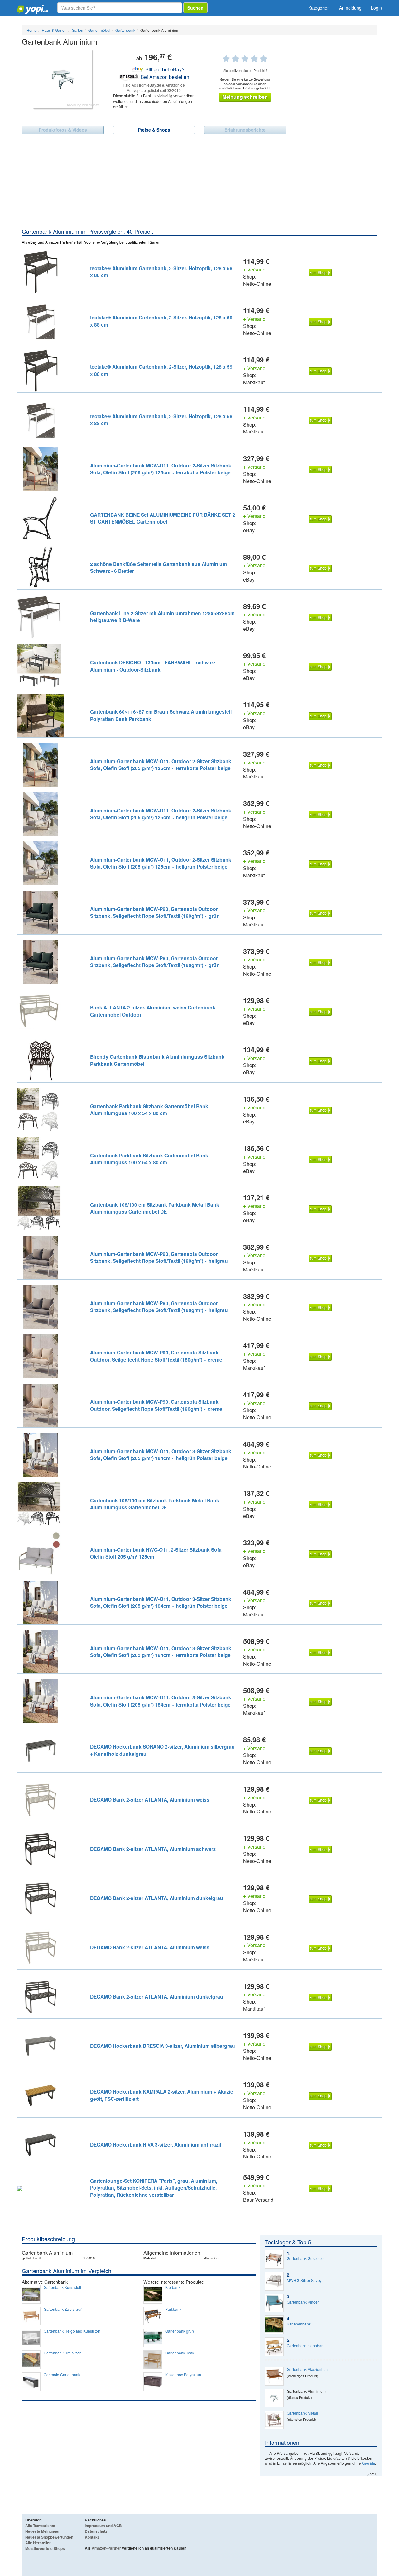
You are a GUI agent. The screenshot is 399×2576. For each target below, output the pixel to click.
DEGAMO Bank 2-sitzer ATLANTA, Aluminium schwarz (153, 1849)
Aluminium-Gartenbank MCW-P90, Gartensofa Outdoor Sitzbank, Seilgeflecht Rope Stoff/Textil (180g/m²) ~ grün (155, 912)
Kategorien (319, 8)
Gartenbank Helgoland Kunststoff (72, 2331)
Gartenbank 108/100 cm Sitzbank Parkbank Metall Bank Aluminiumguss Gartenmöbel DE (155, 1208)
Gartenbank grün (180, 2331)
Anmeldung (350, 8)
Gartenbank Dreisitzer (62, 2353)
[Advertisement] (199, 181)
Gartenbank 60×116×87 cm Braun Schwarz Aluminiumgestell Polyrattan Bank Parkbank (161, 715)
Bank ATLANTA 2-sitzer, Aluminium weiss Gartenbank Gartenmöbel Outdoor (153, 1011)
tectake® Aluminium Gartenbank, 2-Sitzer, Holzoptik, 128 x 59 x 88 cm (161, 272)
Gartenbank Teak (180, 2353)
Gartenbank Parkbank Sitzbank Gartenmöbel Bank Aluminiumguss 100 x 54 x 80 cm (149, 1110)
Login (376, 8)
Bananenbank (299, 2324)
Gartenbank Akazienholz (308, 2369)
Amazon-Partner (106, 2548)
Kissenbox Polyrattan (183, 2375)
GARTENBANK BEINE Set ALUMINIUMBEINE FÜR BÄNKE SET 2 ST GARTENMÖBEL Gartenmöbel (163, 518)
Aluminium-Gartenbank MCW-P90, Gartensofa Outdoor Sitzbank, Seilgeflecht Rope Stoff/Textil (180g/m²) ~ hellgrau (159, 1257)
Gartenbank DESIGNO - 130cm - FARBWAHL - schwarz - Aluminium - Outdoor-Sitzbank (154, 666)
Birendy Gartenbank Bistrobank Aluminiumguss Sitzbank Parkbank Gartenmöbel (157, 1060)
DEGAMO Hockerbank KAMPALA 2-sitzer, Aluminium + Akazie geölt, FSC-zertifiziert (162, 2095)
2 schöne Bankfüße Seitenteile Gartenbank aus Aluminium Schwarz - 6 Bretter (159, 567)
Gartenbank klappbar (305, 2346)
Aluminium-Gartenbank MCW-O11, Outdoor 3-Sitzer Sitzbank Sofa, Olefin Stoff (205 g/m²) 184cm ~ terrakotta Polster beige (161, 1652)
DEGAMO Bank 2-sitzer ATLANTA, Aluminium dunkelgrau (157, 1898)
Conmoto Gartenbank (62, 2375)
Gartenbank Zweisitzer (63, 2309)
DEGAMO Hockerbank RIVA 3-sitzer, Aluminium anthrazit (156, 2145)
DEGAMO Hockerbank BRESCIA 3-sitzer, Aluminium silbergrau (163, 2046)
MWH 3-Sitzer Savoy (304, 2280)
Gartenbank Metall (302, 2413)
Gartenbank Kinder (303, 2302)
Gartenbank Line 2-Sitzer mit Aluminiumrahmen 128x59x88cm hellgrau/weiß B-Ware (162, 617)
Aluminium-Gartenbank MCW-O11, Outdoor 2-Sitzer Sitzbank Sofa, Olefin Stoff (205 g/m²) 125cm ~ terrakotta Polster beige (161, 469)
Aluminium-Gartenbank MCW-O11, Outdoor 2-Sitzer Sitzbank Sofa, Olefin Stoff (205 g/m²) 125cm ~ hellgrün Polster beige (161, 814)
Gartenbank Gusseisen (306, 2258)
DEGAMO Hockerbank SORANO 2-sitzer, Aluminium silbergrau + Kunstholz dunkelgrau (162, 1750)
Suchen (195, 8)
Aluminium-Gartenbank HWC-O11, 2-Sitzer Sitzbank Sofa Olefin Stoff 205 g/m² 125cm (156, 1553)
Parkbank (173, 2309)
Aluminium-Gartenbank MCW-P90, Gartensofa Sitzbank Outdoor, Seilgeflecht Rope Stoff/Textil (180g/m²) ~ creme (156, 1356)
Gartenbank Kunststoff (62, 2287)
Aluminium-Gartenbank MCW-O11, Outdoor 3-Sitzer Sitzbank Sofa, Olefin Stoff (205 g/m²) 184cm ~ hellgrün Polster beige (161, 1455)
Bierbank (173, 2287)
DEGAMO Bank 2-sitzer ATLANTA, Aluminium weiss (150, 1800)
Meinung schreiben (245, 97)
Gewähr (368, 2463)
